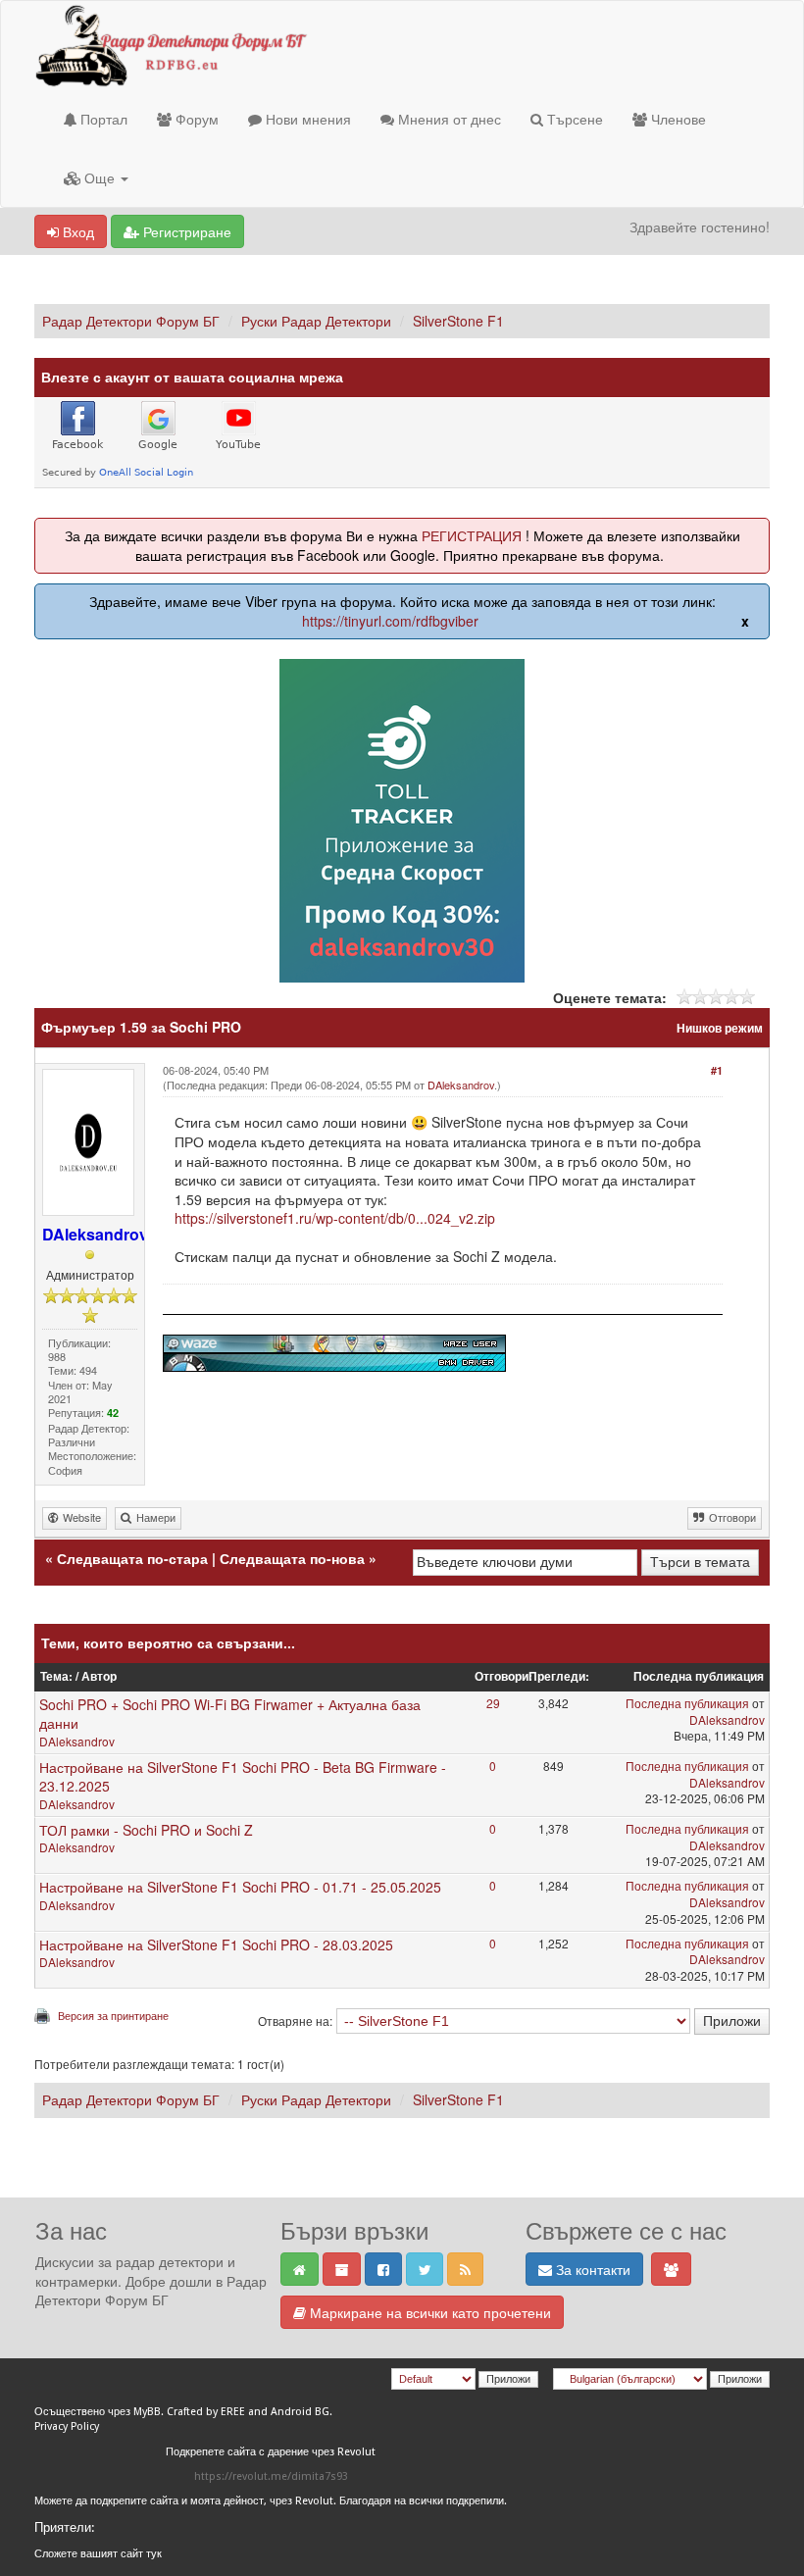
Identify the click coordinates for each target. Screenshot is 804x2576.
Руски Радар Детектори (316, 321)
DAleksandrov (461, 1085)
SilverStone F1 (458, 321)
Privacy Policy (67, 2426)
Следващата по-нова (292, 1558)
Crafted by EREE (206, 2412)
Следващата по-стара (132, 1558)
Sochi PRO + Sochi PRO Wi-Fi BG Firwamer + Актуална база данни (230, 1714)
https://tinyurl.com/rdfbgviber (390, 621)
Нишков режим (720, 1028)
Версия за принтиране (113, 2015)
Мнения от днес (448, 119)
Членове (677, 119)
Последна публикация (687, 1703)
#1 (717, 1070)
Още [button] (100, 177)
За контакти (591, 2269)
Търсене (573, 119)
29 (493, 1703)
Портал (102, 119)
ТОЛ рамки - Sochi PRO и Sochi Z (146, 1830)
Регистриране (185, 231)
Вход (76, 231)
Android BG (300, 2412)
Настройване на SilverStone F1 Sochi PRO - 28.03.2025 (216, 1945)
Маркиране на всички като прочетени (428, 2312)
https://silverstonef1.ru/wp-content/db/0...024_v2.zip (335, 1218)
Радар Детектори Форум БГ (131, 321)
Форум (195, 119)
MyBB (147, 2412)
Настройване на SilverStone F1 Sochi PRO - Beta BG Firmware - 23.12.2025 (243, 1777)
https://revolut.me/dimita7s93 (271, 2476)
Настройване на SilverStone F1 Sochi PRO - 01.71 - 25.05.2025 (240, 1887)
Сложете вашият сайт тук (98, 2554)
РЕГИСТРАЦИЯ (472, 535)
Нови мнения (306, 119)
